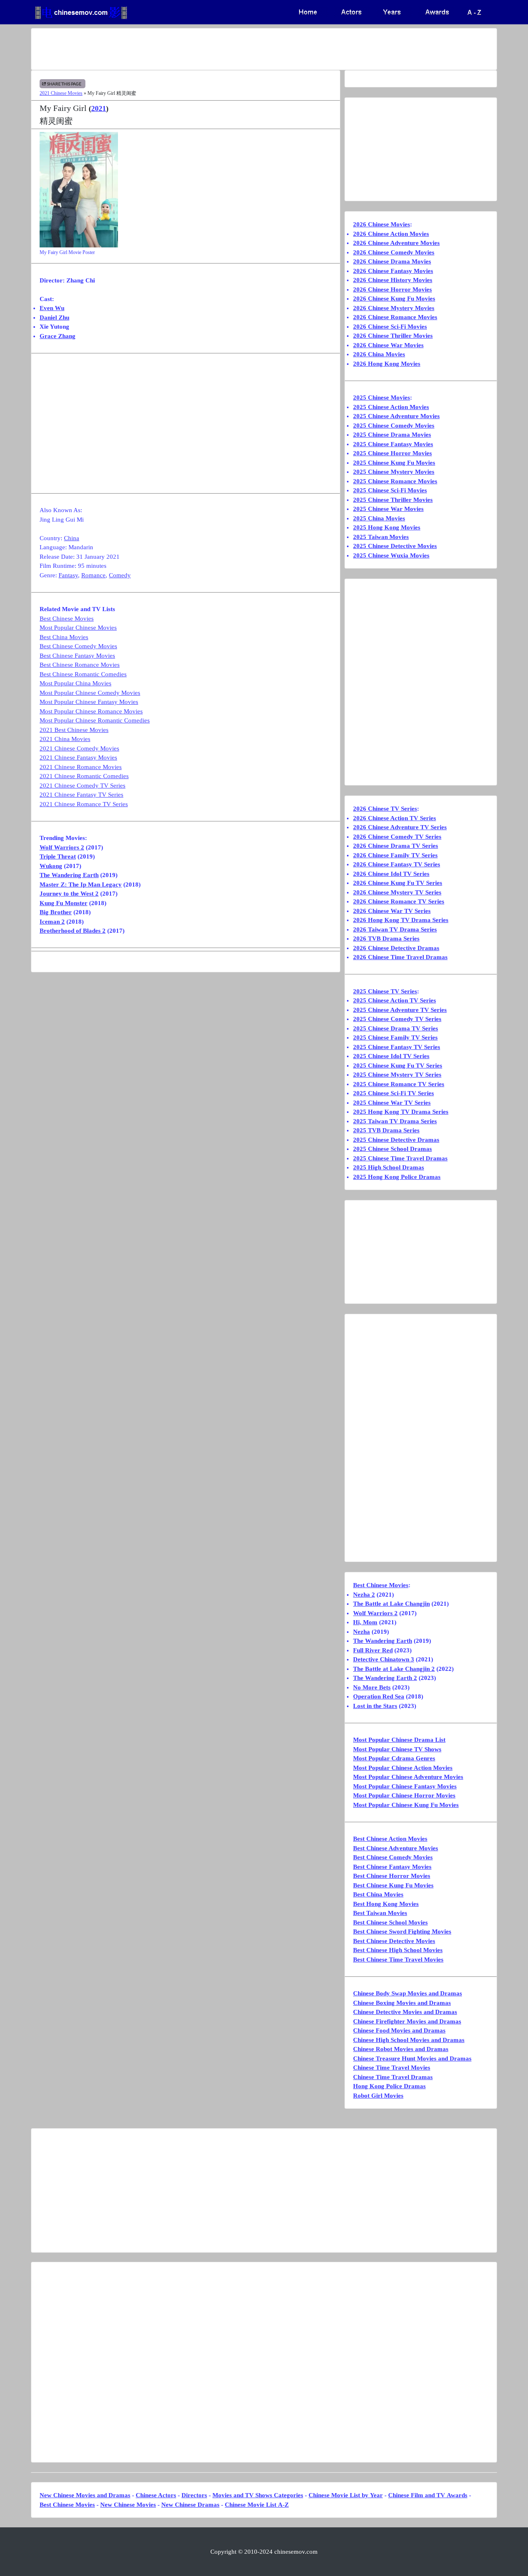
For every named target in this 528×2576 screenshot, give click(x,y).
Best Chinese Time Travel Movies (398, 1960)
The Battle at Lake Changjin (391, 1604)
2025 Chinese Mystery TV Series (397, 1075)
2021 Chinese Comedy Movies (79, 748)
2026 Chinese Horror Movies (392, 289)
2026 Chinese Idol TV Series (391, 874)
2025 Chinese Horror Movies (392, 453)
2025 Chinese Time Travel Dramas (400, 1158)
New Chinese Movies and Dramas (85, 2495)
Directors (194, 2495)
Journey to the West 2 (69, 894)
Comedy (120, 575)
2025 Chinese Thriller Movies (393, 500)
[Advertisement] (231, 49)
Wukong (51, 866)
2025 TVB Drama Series (386, 1130)
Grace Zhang (58, 336)
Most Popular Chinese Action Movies (403, 1768)
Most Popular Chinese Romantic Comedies (95, 720)
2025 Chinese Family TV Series (395, 1037)
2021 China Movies (65, 739)
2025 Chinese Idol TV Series (391, 1056)
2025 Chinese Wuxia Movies (391, 555)
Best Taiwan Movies (380, 1913)
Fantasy (68, 575)
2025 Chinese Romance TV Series (399, 1084)
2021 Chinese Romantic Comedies (84, 776)
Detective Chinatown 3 (384, 1659)
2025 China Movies (379, 518)
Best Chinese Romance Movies (80, 665)
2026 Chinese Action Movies (391, 234)
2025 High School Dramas (389, 1167)
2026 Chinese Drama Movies (392, 261)
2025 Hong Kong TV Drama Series (401, 1112)
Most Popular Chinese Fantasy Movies (89, 702)
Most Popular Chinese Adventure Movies (408, 1777)
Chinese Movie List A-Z (257, 2505)
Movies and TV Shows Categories (258, 2495)
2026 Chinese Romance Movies (395, 317)
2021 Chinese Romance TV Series (84, 804)
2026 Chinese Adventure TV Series (400, 827)
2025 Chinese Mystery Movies (394, 472)
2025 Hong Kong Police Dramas (397, 1177)
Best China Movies (64, 637)
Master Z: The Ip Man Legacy (81, 885)
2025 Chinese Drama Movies (392, 435)
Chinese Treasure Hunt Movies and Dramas (412, 2058)
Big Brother (56, 912)
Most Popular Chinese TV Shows (397, 1749)
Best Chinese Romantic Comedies (83, 674)
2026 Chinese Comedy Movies (394, 252)
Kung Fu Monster (64, 903)
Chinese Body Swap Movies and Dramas (408, 1993)
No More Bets (372, 1687)
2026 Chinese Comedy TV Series (397, 837)
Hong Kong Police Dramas (389, 2086)
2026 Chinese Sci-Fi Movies (390, 327)
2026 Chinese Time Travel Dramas (400, 957)
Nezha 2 (364, 1595)
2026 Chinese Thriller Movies (393, 336)
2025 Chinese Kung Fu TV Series (398, 1066)
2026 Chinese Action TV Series (395, 818)
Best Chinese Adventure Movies (396, 1848)
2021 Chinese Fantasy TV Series (81, 795)
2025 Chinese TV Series (385, 991)
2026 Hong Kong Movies (387, 364)
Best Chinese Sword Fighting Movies (402, 1931)
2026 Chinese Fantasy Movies (393, 271)
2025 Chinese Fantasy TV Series (397, 1047)
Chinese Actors (156, 2495)
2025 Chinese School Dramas (392, 1149)
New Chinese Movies (128, 2505)
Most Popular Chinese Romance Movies (91, 711)
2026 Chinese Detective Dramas (396, 948)
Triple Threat (58, 856)
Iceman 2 (52, 922)
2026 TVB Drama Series (386, 939)
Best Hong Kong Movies (386, 1904)
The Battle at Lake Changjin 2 (394, 1669)
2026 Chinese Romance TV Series (399, 901)
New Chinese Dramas (190, 2505)
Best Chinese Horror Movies (392, 1876)
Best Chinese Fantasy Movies (77, 656)
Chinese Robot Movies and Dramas (401, 2049)
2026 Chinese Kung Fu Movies (394, 299)
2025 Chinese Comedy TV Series (397, 1019)
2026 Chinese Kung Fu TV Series (398, 883)
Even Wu (52, 308)
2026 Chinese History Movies (393, 280)
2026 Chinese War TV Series (392, 911)
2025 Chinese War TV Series (392, 1103)
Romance (93, 575)
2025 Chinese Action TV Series (395, 1000)
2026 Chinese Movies (382, 224)
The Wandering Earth (69, 875)
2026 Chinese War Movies (388, 345)
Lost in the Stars (375, 1706)
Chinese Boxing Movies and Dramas (402, 2003)
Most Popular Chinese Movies (78, 628)
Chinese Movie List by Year (346, 2495)
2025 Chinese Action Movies (391, 407)
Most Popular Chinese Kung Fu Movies (406, 1805)
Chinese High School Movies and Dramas (409, 2040)
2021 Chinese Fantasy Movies (78, 758)
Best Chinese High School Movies (398, 1950)
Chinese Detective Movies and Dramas (405, 2012)
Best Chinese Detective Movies (394, 1941)
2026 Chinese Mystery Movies (394, 308)
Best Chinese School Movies (390, 1922)
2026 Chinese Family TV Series (395, 855)
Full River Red (373, 1650)
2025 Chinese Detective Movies (395, 546)
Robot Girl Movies (378, 2096)
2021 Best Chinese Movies (74, 730)
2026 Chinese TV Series (385, 809)
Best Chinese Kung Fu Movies (393, 1885)
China (72, 538)
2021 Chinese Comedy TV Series (82, 786)
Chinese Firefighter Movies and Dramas (407, 2021)
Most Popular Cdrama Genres (394, 1758)
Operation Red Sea (379, 1696)
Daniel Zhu (54, 318)
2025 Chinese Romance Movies (395, 481)
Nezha (362, 1632)
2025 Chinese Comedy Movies (394, 426)
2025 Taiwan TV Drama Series (395, 1121)
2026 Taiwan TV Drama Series (395, 929)
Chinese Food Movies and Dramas (399, 2030)
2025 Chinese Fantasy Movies (393, 444)
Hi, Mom (365, 1622)
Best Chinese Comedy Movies (78, 646)
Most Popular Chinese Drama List (399, 1740)
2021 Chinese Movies (61, 93)
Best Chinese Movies (67, 619)
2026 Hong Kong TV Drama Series (401, 920)
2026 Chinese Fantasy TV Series (397, 864)
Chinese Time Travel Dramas (393, 2077)
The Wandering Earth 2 (385, 1678)
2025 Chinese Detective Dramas (396, 1140)
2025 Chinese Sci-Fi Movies (390, 490)
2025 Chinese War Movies (388, 509)
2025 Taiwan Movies (381, 537)
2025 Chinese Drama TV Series (396, 1028)
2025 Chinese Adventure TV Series (400, 1010)
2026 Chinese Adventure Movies (396, 243)
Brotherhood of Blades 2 (73, 931)
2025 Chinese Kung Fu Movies (394, 463)
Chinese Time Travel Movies (392, 2068)
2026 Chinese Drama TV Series (396, 846)
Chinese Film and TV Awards (428, 2495)
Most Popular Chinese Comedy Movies (90, 693)
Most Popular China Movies (75, 683)
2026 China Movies (379, 354)
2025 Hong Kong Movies (387, 527)
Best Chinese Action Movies (390, 1839)
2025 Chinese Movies (382, 398)
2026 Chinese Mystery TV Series (397, 892)
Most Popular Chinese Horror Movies (404, 1795)
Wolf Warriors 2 (62, 847)
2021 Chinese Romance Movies (81, 767)
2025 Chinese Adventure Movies (396, 416)
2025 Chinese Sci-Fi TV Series (394, 1093)
